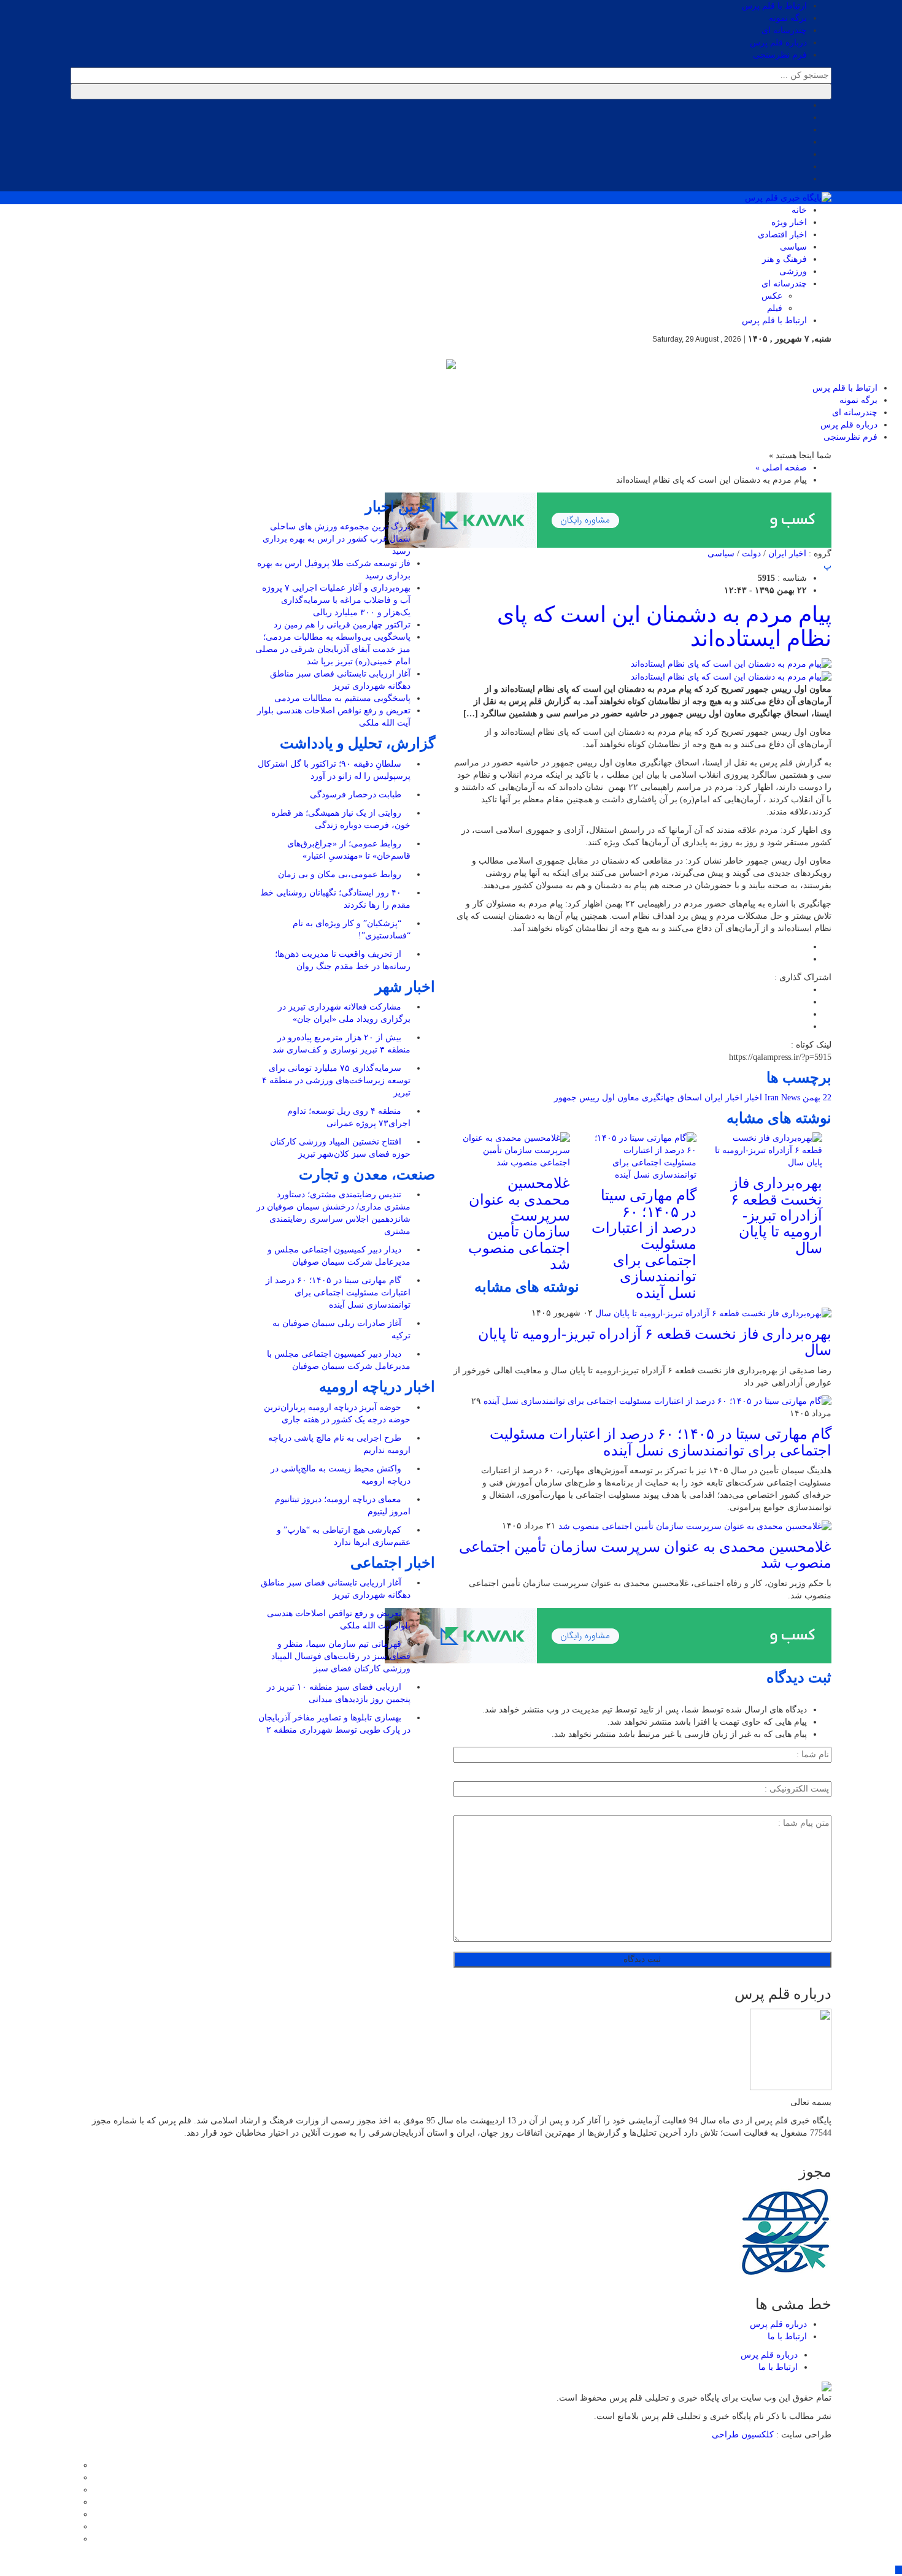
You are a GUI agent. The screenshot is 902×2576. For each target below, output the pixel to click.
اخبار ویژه (789, 222)
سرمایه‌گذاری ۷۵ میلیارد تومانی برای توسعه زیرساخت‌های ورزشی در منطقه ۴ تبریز (336, 1080)
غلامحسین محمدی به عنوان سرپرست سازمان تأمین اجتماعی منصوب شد (519, 1224)
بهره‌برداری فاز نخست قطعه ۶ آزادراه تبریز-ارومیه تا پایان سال (777, 1216)
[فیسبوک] (74, 2465)
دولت (751, 554)
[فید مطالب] (74, 2539)
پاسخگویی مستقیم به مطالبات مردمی (342, 698)
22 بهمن (817, 1098)
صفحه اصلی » (781, 468)
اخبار (754, 1098)
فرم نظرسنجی (780, 55)
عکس (772, 296)
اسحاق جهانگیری (672, 1098)
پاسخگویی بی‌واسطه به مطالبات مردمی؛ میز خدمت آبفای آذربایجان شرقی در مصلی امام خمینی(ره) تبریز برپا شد (333, 649)
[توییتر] (74, 2478)
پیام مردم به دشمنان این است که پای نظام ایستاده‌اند (664, 627)
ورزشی (793, 271)
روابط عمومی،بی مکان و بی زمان (341, 874)
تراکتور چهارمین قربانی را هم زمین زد (342, 625)
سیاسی (793, 247)
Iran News (782, 1098)
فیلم (775, 308)
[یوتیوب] (74, 2527)
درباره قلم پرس (778, 43)
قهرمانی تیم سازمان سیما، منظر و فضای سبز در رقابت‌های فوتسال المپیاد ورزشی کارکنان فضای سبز (341, 1656)
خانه (799, 210)
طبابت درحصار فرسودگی (357, 795)
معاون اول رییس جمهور (597, 1098)
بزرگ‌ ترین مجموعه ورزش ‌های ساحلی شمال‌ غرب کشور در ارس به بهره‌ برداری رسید (337, 539)
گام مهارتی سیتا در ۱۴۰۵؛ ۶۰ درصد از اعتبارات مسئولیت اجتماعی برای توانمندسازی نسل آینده (644, 1244)
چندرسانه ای (784, 30)
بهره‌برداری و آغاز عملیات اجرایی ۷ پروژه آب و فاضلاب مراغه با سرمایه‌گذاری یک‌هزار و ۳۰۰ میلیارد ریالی (336, 600)
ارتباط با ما (787, 2336)
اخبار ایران (787, 554)
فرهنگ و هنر (784, 259)
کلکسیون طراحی (744, 2435)
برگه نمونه (788, 18)
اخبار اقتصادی (782, 235)
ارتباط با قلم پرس (774, 6)
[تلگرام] (74, 2502)
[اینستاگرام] (74, 2490)
